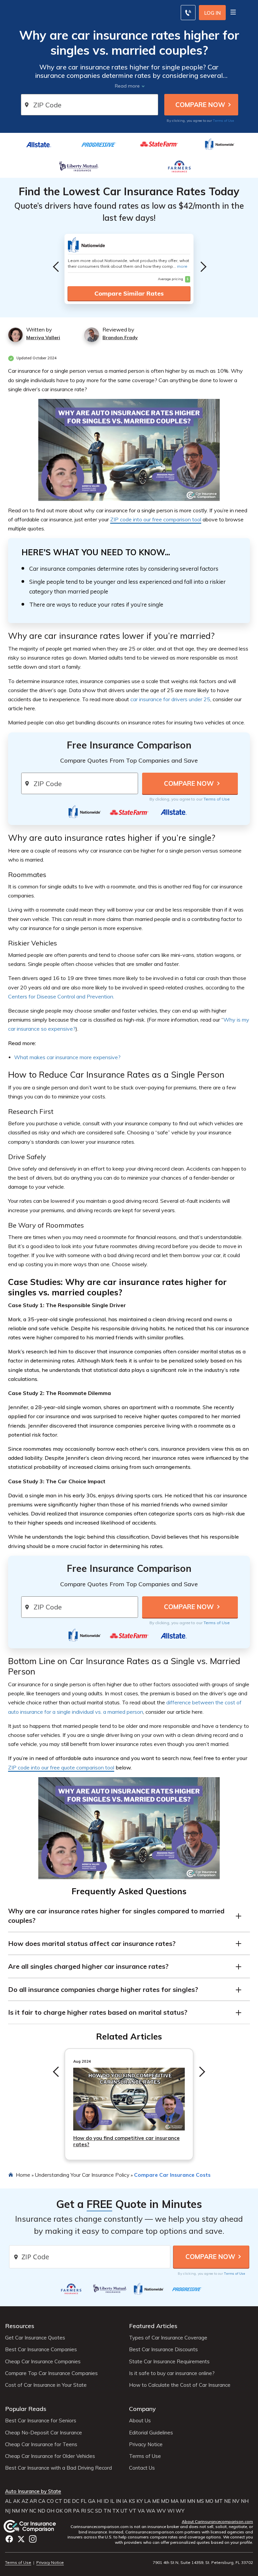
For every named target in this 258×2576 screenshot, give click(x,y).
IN (118, 2501)
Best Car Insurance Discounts (163, 2350)
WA (151, 2511)
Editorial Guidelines (151, 2433)
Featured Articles (153, 2326)
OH (51, 2511)
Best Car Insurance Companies (41, 2350)
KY (140, 2501)
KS (132, 2501)
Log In (212, 13)
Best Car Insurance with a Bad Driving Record (58, 2468)
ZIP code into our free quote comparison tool (61, 1767)
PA (76, 2511)
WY (180, 2511)
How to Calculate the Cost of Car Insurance (180, 2385)
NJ (8, 2511)
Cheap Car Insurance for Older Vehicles (50, 2456)
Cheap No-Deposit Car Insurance (44, 2433)
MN (191, 2501)
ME (156, 2501)
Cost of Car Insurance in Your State (46, 2385)
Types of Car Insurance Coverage (168, 2338)
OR (68, 2511)
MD (165, 2501)
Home (23, 2175)
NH (245, 2501)
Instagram (33, 2539)
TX (116, 2511)
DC (76, 2501)
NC (33, 2511)
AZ (25, 2501)
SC (91, 2511)
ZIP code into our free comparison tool (156, 519)
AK (17, 2501)
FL (84, 2501)
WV (161, 2511)
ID (106, 2501)
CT (59, 2501)
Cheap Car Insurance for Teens (41, 2444)
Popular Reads (26, 2409)
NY (25, 2511)
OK (59, 2511)
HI (99, 2501)
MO (209, 2501)
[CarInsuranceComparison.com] (36, 2526)
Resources (20, 2326)
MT (219, 2501)
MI (183, 2501)
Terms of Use (224, 120)
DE (67, 2501)
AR (33, 2501)
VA (141, 2511)
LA (147, 2501)
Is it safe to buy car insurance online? (172, 2373)
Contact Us (142, 2468)
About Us (140, 2421)
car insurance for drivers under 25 (170, 699)
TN (107, 2511)
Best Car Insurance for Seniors (41, 2421)
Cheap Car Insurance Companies (43, 2362)
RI (83, 2511)
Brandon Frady (120, 338)
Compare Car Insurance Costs (172, 2175)
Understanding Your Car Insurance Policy (82, 2175)
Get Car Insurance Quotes (35, 2338)
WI (171, 2511)
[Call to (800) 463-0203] (188, 13)
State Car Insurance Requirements (169, 2362)
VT (133, 2511)
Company (142, 2409)
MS (200, 2501)
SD (99, 2511)
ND (41, 2511)
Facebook (9, 2539)
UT (124, 2511)
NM (16, 2511)
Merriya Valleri (43, 338)
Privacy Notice (146, 2444)
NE (227, 2501)
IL (112, 2501)
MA (175, 2501)
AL (8, 2501)
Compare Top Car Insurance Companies (51, 2373)
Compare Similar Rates (129, 293)
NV (236, 2501)
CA (42, 2501)
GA (92, 2501)
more (182, 266)
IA (125, 2501)
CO (50, 2501)
